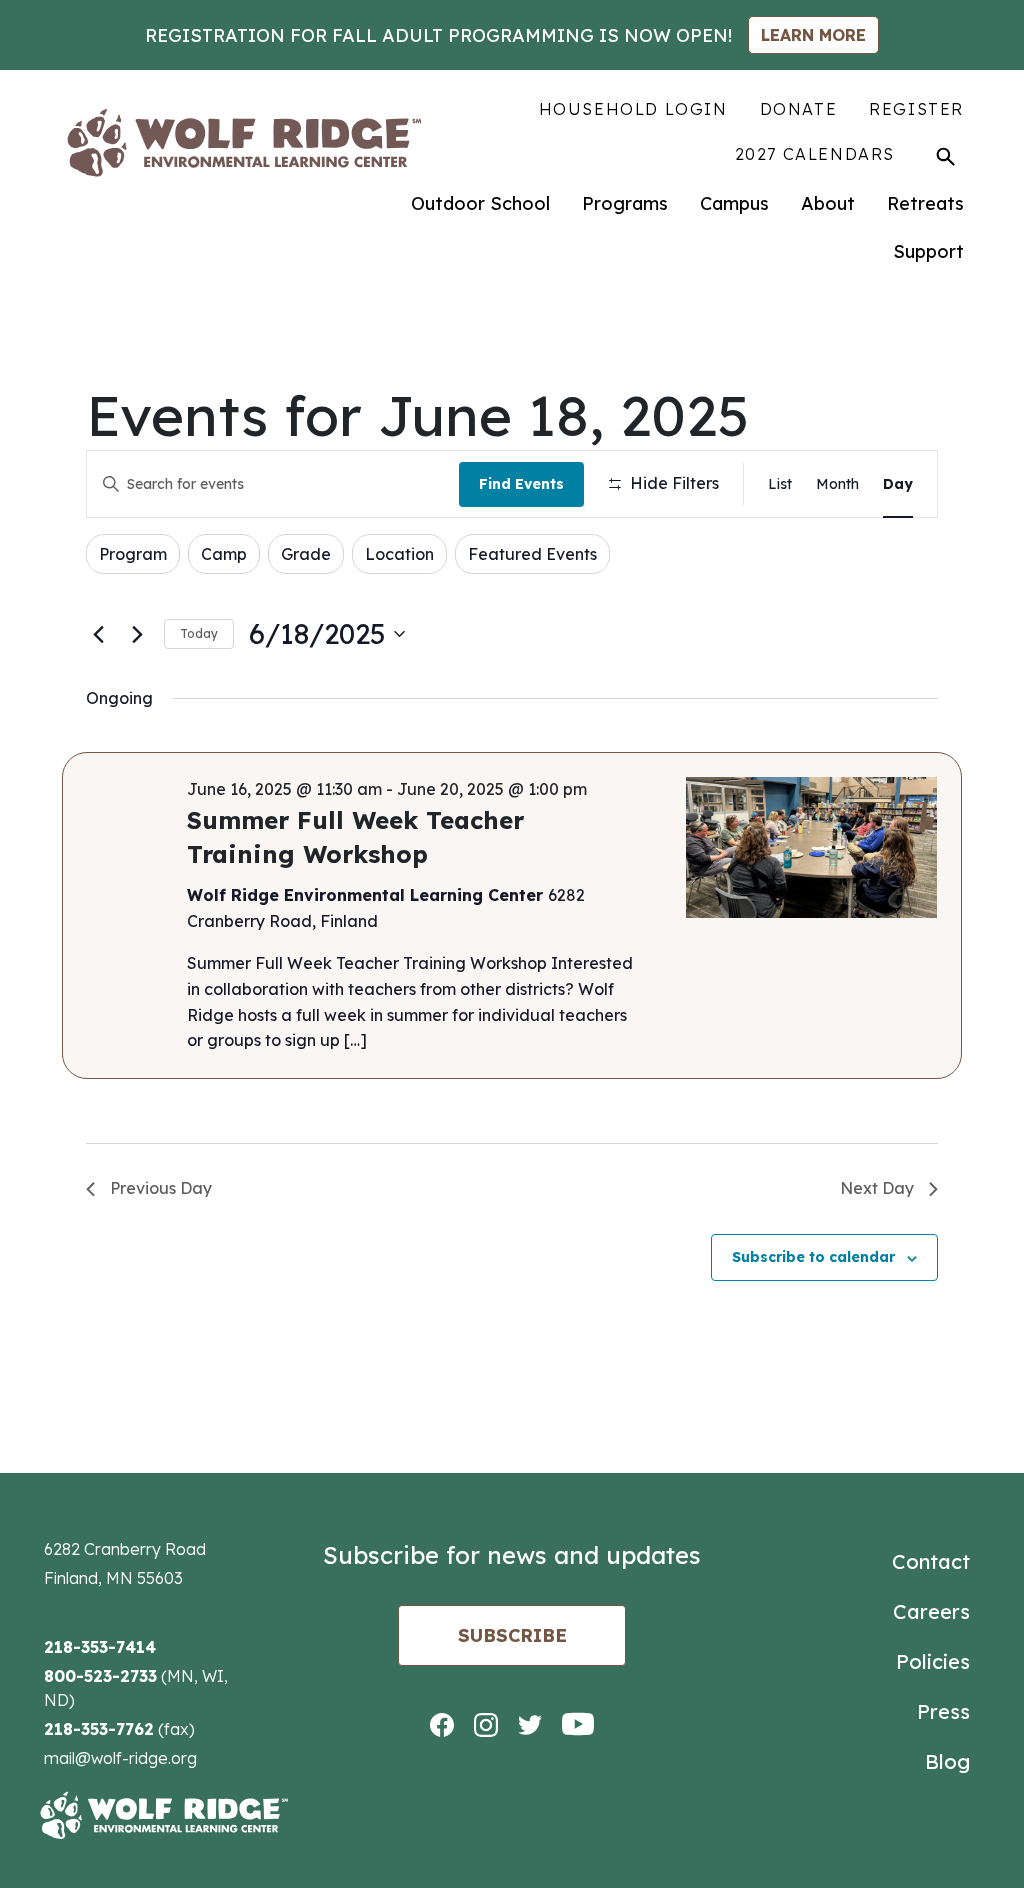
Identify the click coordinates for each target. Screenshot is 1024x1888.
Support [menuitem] (928, 251)
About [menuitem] (828, 203)
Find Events (521, 484)
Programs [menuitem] (625, 203)
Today (199, 633)
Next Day (877, 1188)
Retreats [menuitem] (925, 203)
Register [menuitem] (916, 109)
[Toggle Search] (945, 156)
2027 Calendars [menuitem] (815, 154)
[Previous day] (98, 634)
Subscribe (512, 1635)
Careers (931, 1611)
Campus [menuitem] (734, 203)
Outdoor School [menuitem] (480, 203)
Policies (933, 1661)
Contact (931, 1561)
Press (943, 1711)
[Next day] (137, 634)
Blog (947, 1761)
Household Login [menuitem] (633, 109)
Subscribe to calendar (813, 1257)
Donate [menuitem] (799, 109)
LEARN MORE (813, 35)
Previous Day (161, 1188)
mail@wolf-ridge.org (120, 1758)
